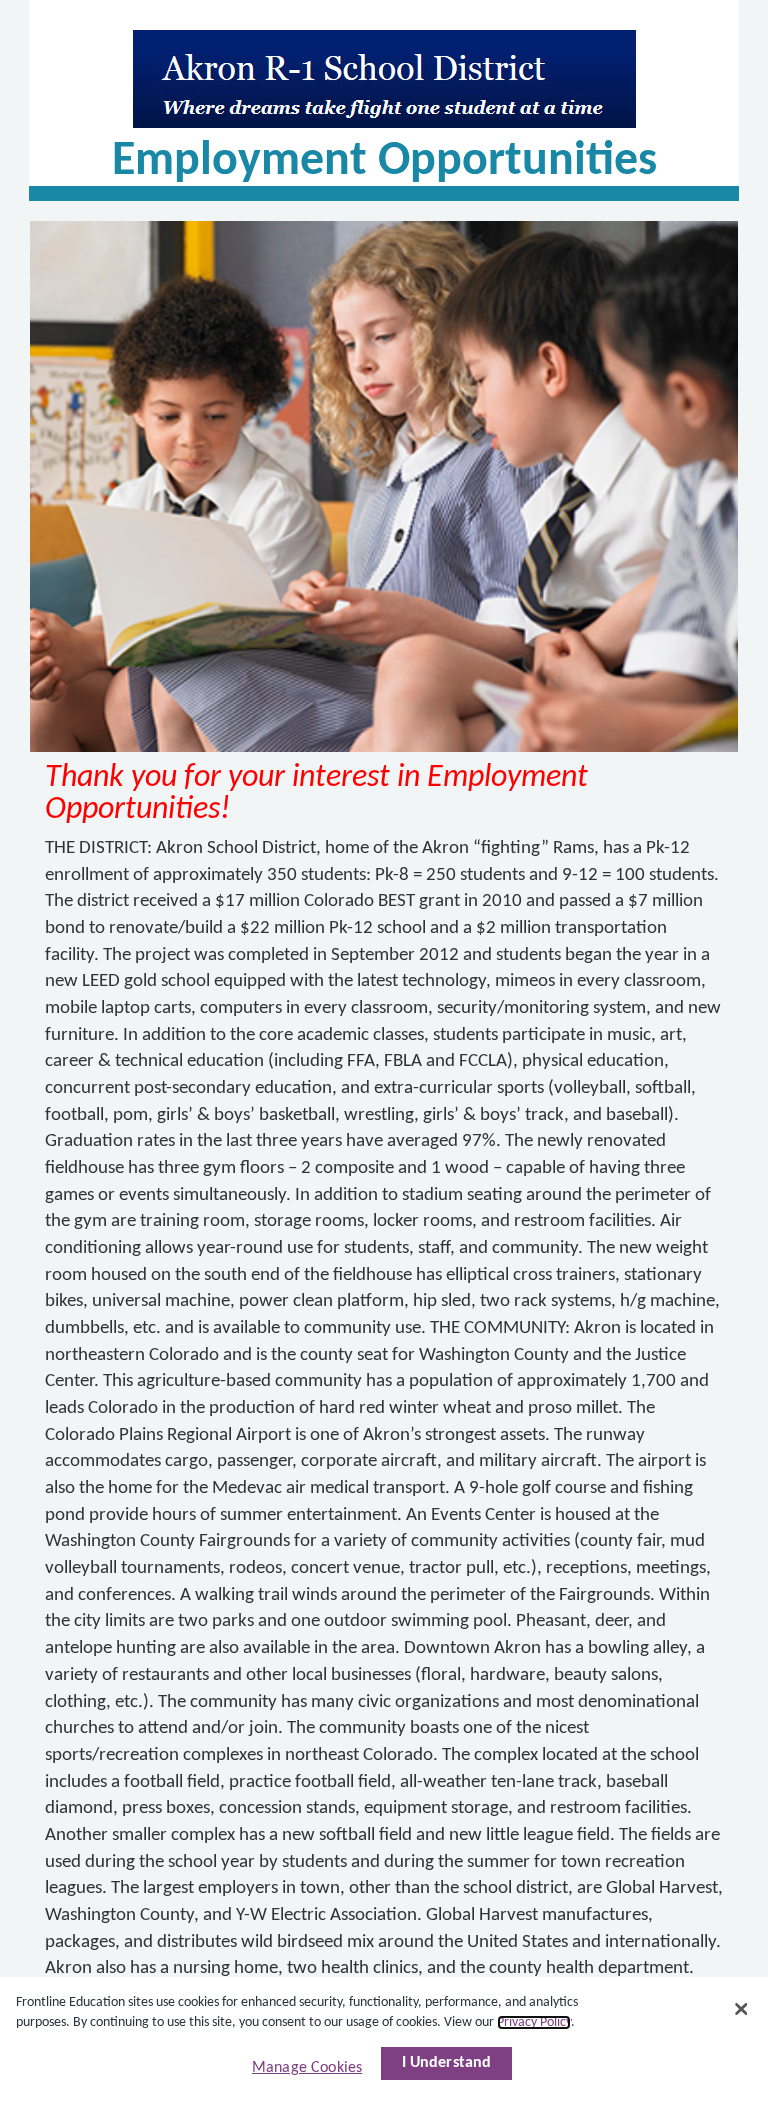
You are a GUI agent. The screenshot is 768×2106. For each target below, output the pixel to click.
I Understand (447, 2063)
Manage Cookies (307, 2068)
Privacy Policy (534, 2022)
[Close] (741, 2009)
